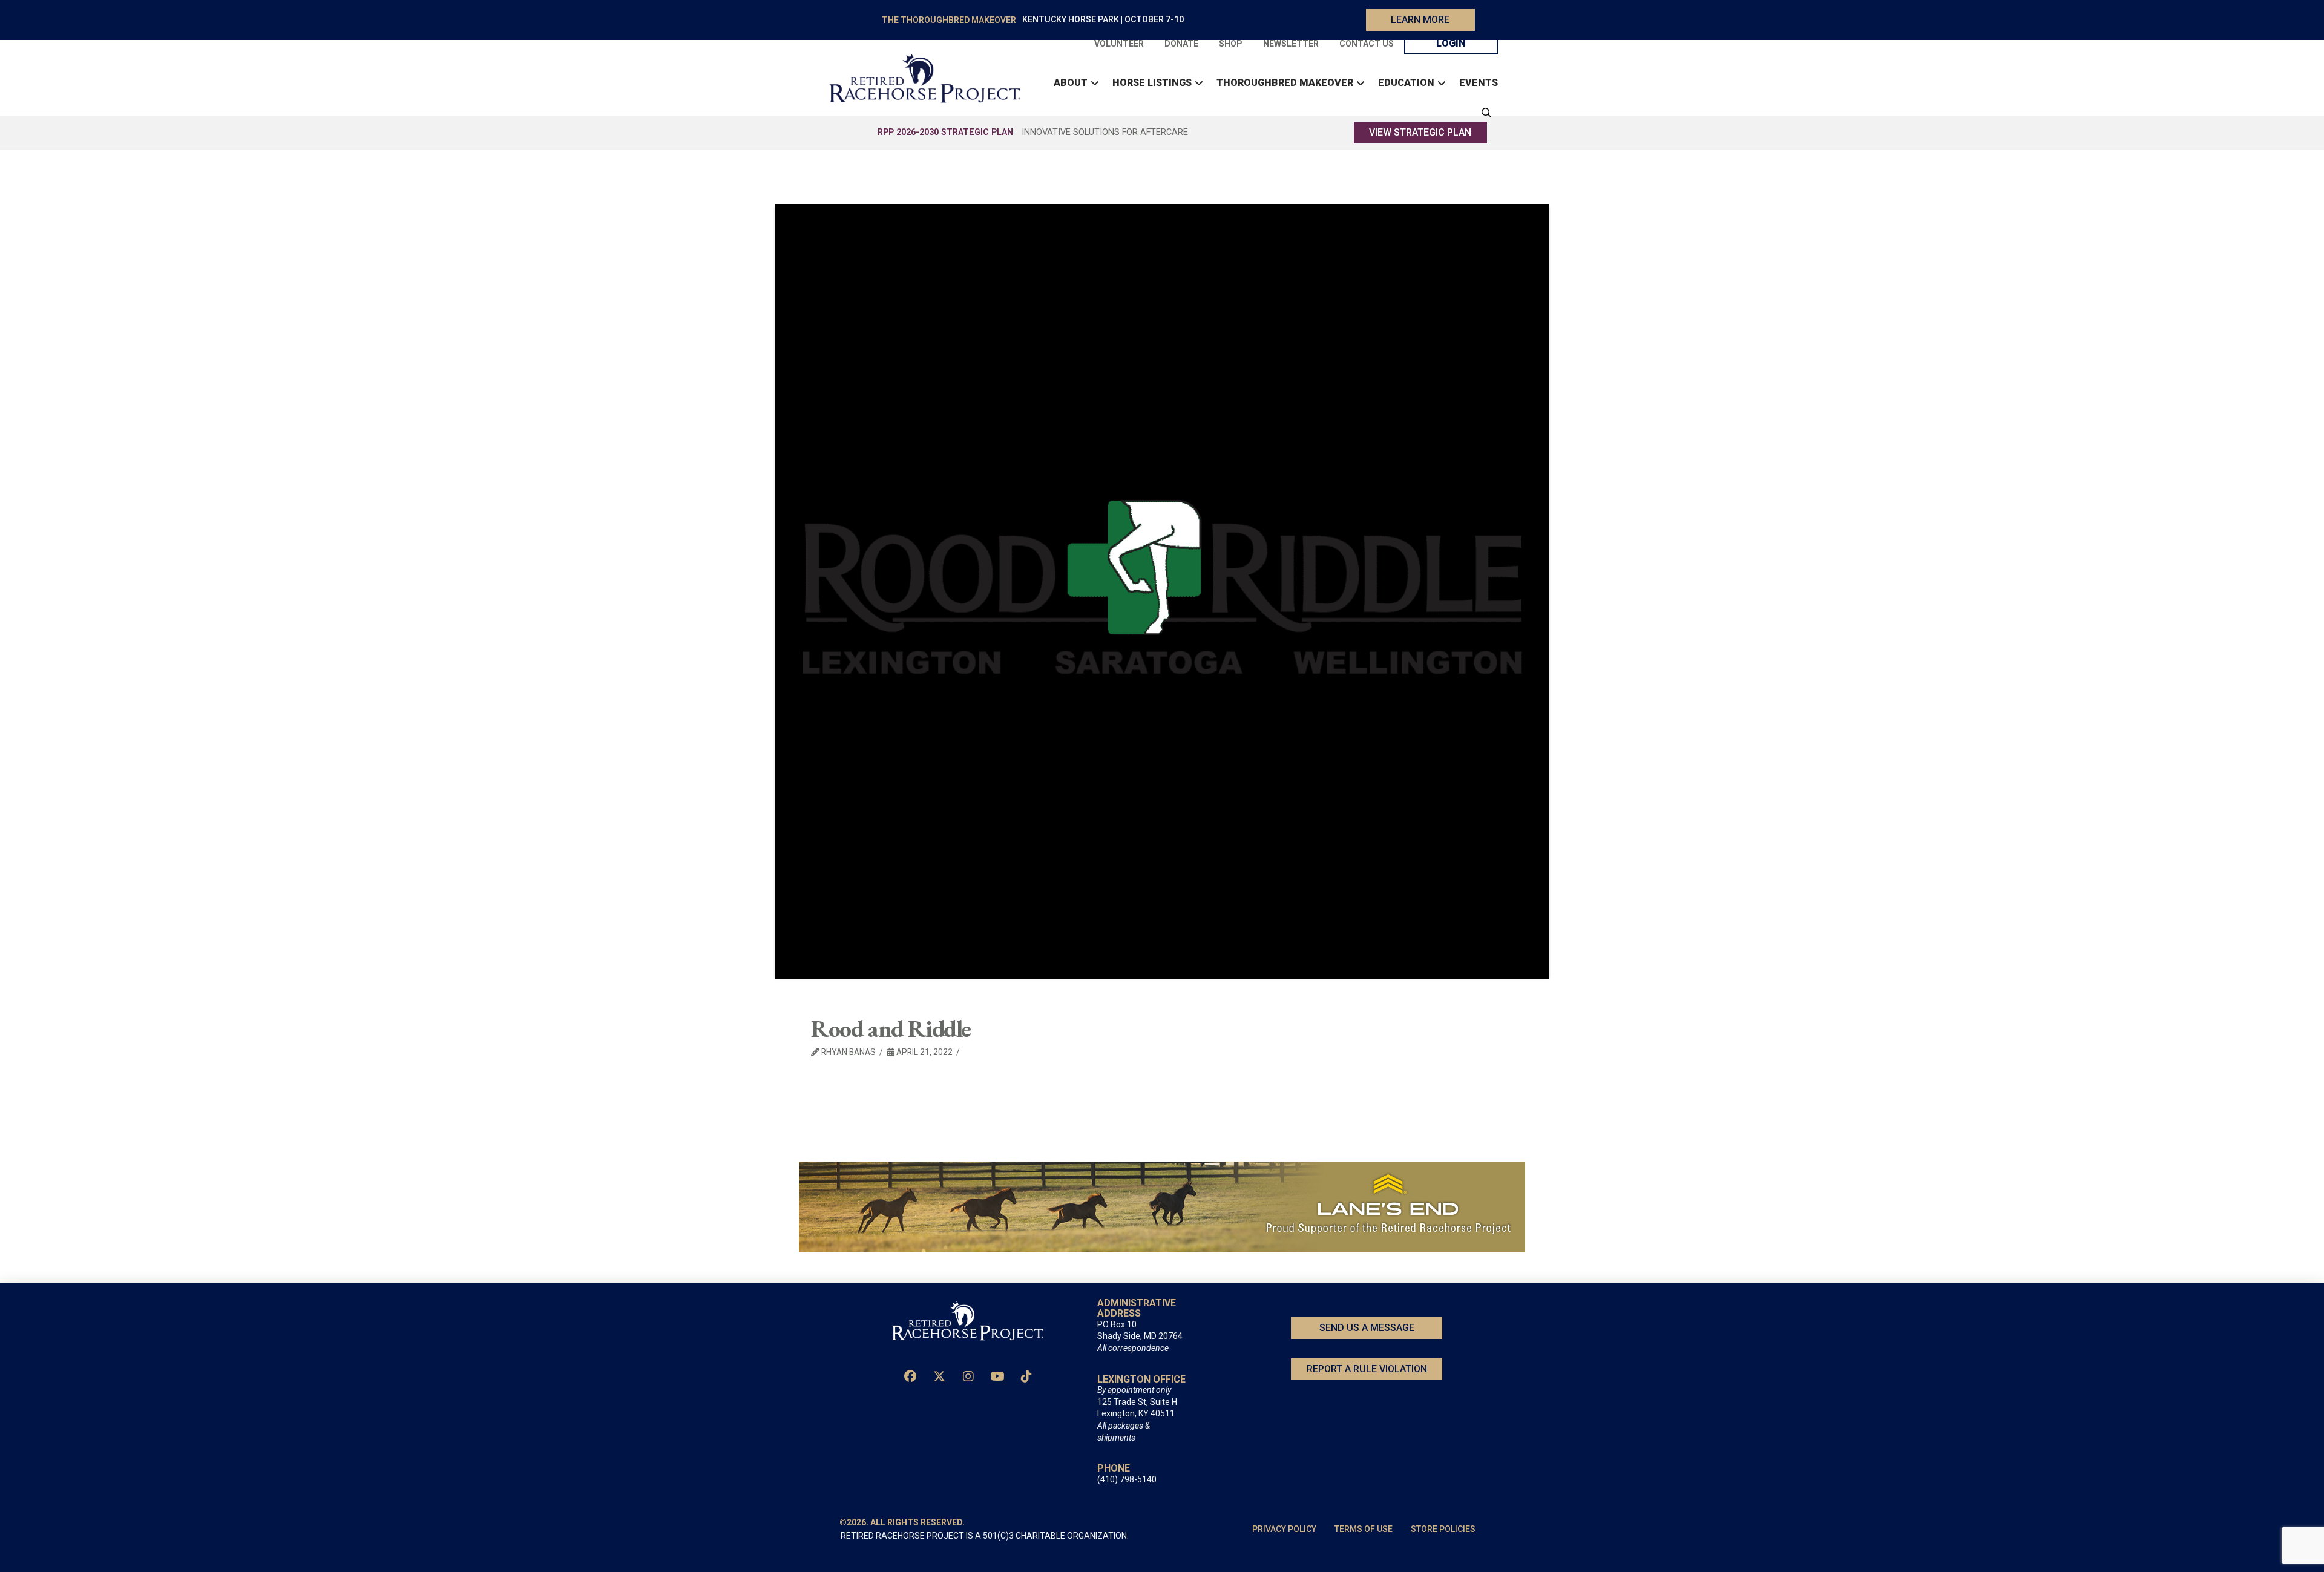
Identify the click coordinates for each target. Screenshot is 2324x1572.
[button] (1483, 113)
